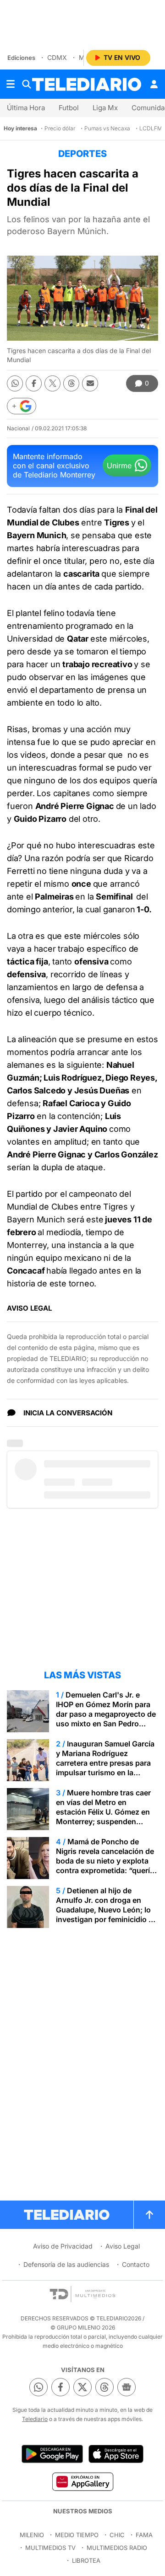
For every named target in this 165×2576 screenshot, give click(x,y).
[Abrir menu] (11, 84)
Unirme (119, 466)
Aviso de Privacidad (63, 2246)
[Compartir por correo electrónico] (90, 383)
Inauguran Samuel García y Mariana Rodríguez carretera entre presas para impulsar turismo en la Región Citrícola (105, 1763)
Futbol (69, 108)
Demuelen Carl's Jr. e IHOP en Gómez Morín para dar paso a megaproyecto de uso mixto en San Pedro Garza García (106, 1714)
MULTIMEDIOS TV (50, 2548)
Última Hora (26, 108)
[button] (22, 406)
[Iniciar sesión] (154, 84)
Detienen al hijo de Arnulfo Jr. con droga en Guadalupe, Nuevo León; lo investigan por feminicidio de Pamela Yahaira (107, 1910)
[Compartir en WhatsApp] (15, 383)
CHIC (117, 2535)
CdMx (57, 57)
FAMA (144, 2535)
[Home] (87, 84)
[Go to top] (149, 2215)
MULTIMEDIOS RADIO (117, 2548)
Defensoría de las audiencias (66, 2264)
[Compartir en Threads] (71, 383)
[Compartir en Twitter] (52, 383)
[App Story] (116, 2454)
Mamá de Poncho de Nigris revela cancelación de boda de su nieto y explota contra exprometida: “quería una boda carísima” (105, 1861)
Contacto (136, 2264)
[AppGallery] (82, 2481)
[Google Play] (52, 2454)
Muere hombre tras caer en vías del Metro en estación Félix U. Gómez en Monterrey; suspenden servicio (103, 1812)
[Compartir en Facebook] (34, 383)
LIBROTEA (86, 2560)
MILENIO (32, 2535)
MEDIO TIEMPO (77, 2535)
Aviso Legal (123, 2246)
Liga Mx (105, 108)
